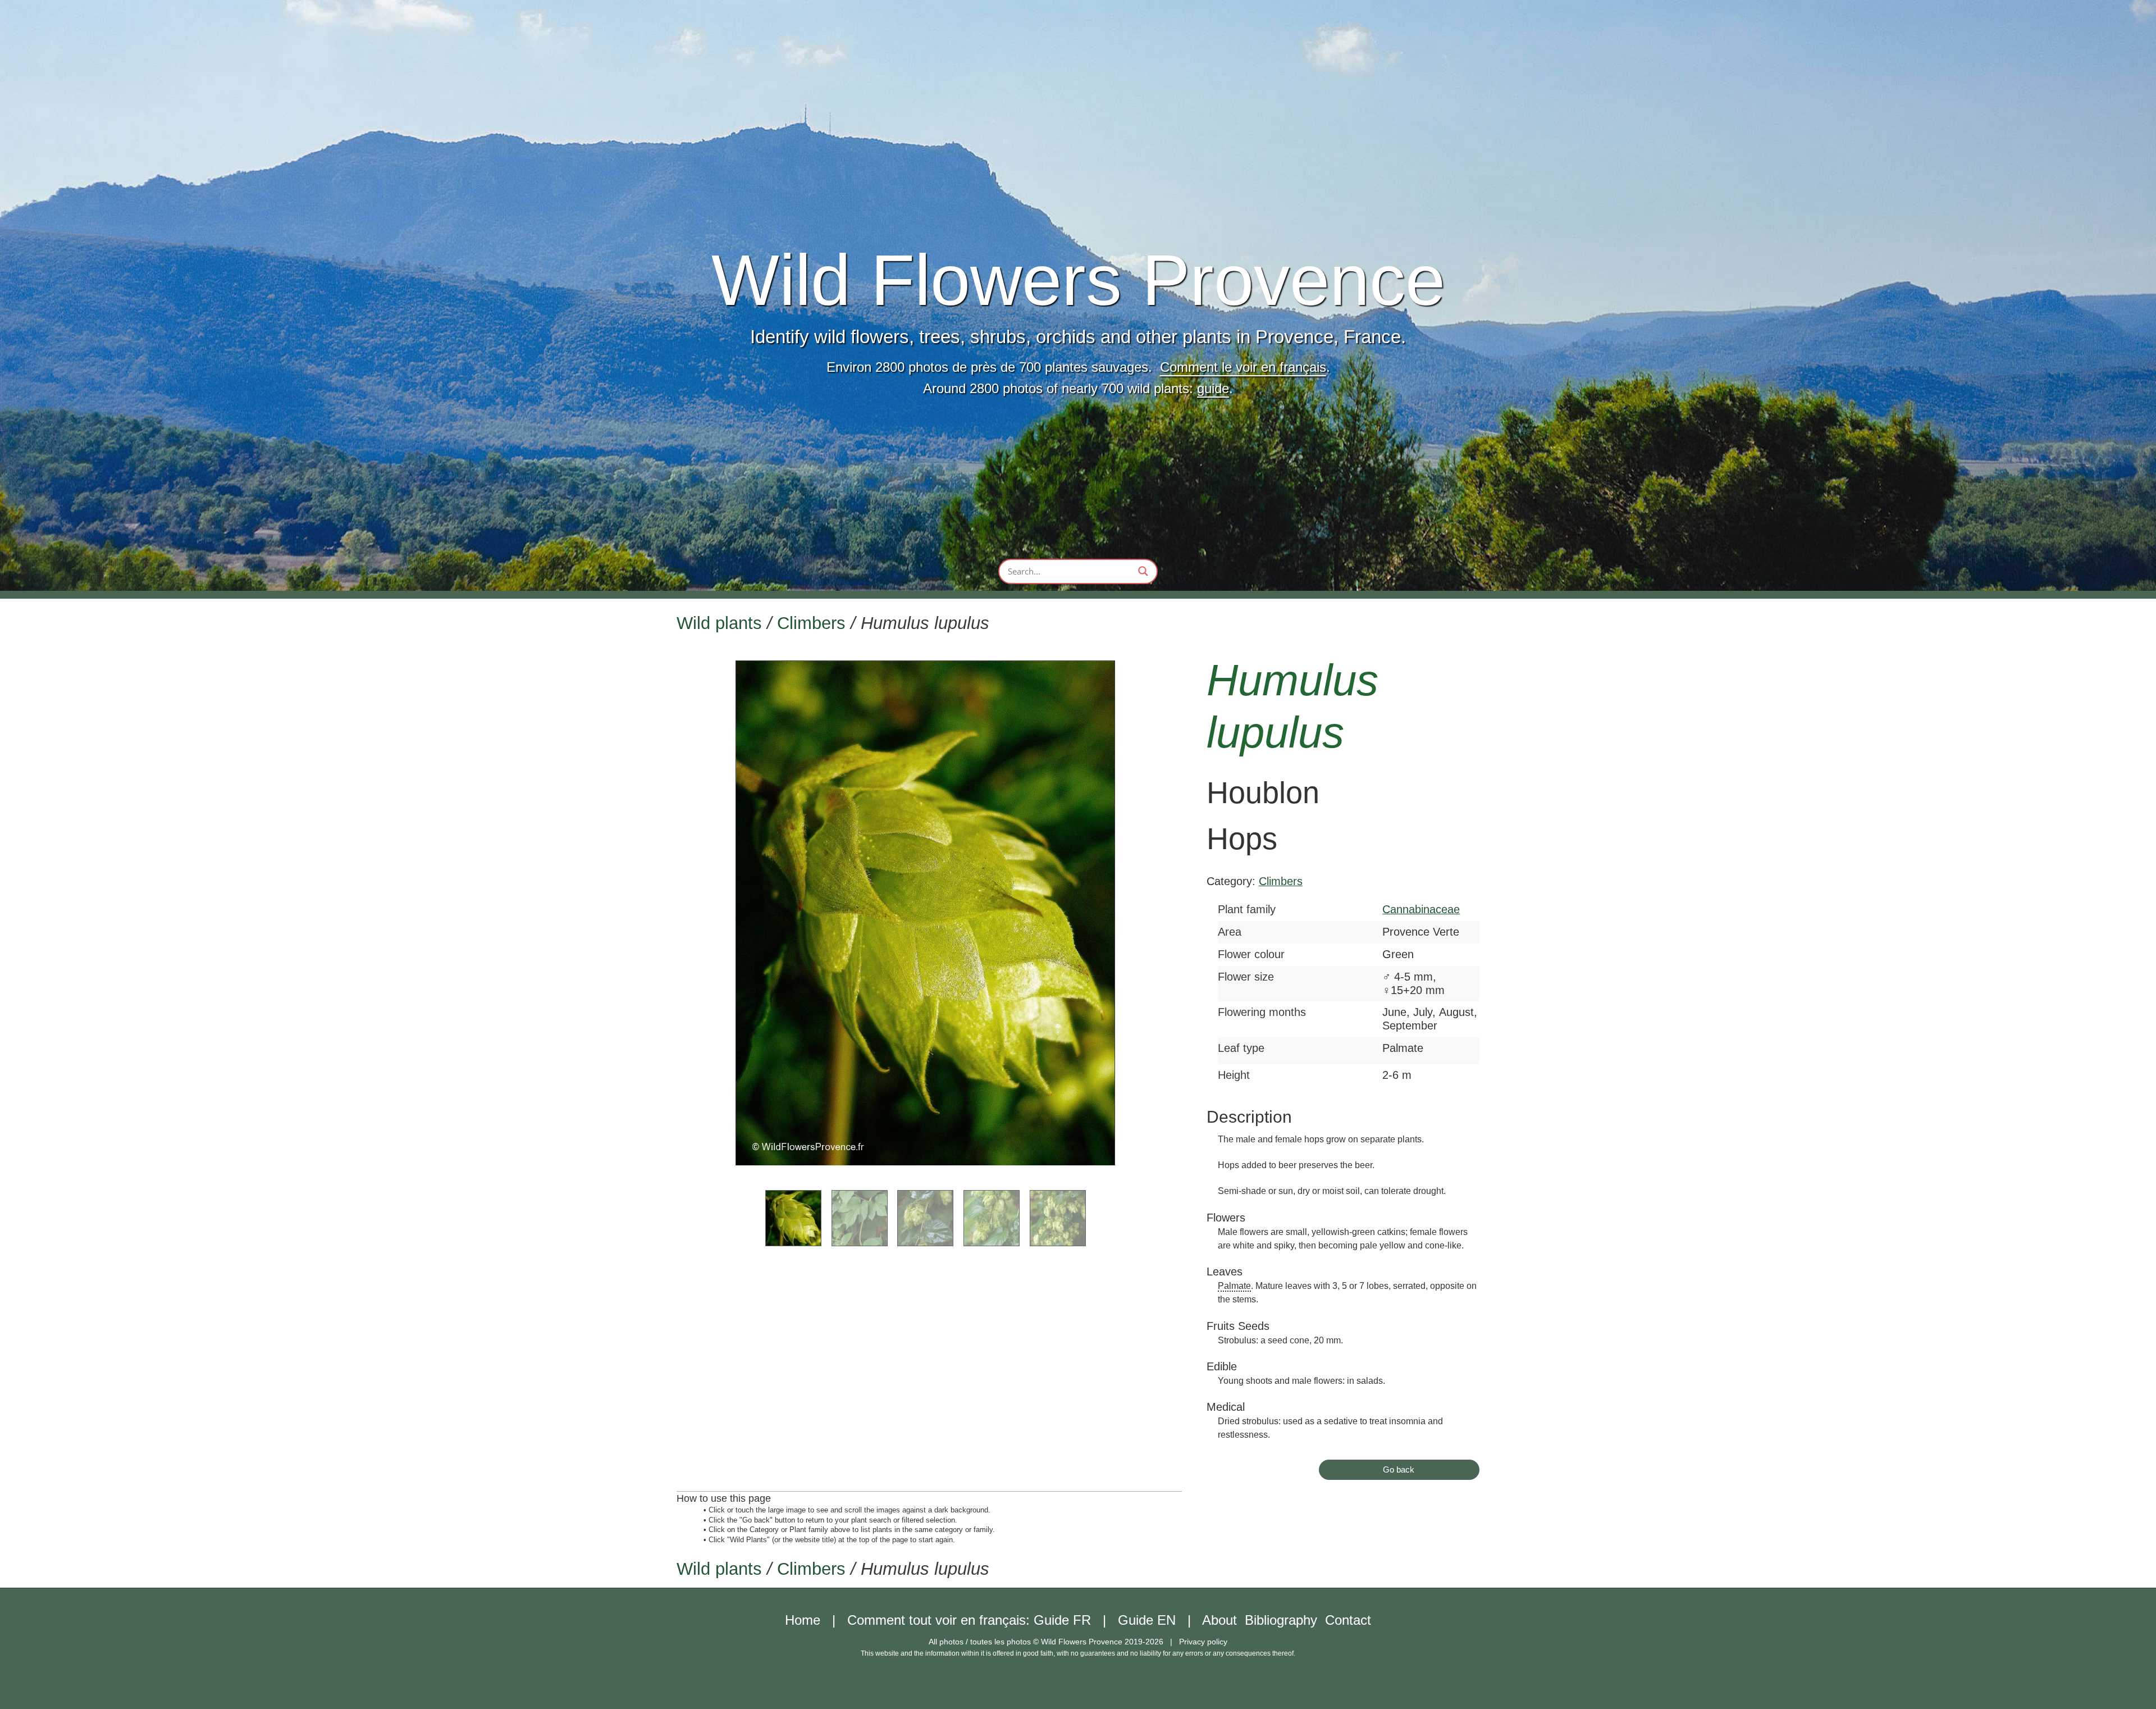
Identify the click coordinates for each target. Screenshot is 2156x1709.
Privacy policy (1203, 1642)
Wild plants (719, 623)
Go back (1399, 1469)
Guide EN (1147, 1620)
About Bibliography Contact (1287, 1620)
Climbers (811, 623)
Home (803, 1620)
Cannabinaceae (1421, 909)
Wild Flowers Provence (1078, 280)
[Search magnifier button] (1143, 571)
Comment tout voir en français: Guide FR (969, 1620)
